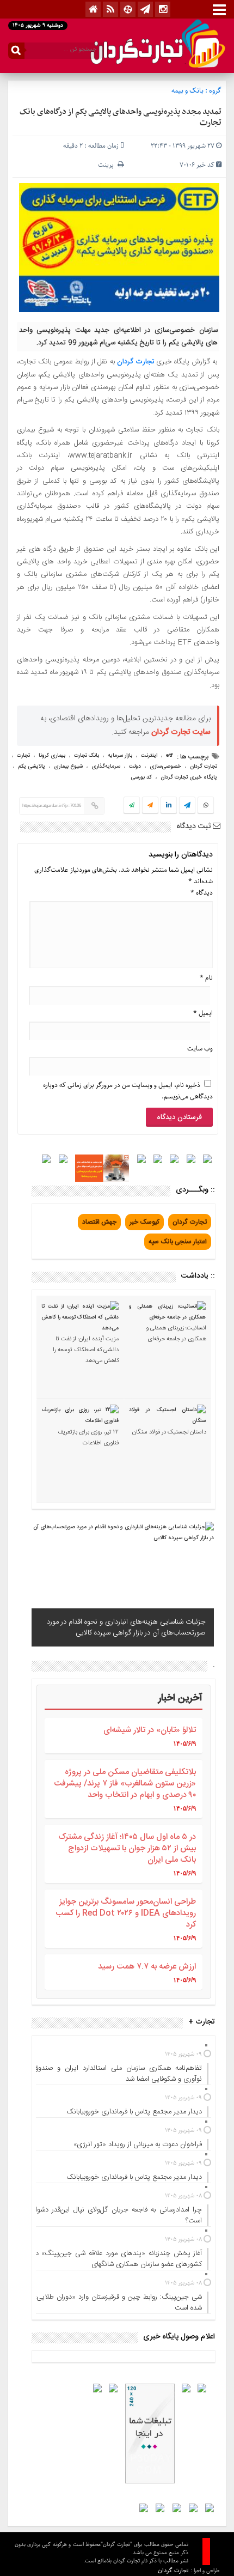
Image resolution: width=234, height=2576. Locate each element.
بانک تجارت (87, 756)
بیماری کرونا (52, 756)
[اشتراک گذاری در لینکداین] (169, 806)
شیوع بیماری (68, 767)
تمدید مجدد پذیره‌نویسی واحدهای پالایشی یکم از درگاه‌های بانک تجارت (121, 117)
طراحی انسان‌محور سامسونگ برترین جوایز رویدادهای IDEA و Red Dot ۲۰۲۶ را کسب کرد (126, 1913)
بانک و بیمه (187, 91)
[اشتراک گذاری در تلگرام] (187, 806)
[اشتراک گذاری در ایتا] (150, 806)
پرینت (108, 165)
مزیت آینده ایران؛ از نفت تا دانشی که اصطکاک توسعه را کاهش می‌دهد (86, 1350)
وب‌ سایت (200, 1049)
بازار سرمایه (120, 756)
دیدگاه (202, 893)
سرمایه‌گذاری (106, 767)
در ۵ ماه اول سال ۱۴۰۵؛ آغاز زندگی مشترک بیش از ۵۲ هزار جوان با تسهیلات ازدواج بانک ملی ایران (127, 1848)
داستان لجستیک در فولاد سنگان (169, 1432)
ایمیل (203, 1013)
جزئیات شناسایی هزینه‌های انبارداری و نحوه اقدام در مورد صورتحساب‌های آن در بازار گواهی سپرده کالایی (126, 1627)
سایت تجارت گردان (181, 732)
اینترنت (149, 756)
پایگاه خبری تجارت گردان (189, 777)
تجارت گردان (136, 362)
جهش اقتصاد (99, 1222)
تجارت (23, 756)
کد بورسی (141, 777)
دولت (135, 767)
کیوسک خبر (144, 1222)
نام (206, 978)
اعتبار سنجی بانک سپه (178, 1242)
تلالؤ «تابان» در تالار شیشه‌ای (150, 1730)
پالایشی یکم (32, 767)
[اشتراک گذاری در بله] (132, 806)
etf (170, 756)
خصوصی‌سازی (165, 767)
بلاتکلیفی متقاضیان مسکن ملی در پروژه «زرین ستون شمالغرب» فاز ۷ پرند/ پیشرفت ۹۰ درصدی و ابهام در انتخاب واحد (125, 1784)
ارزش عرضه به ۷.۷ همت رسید (147, 1967)
